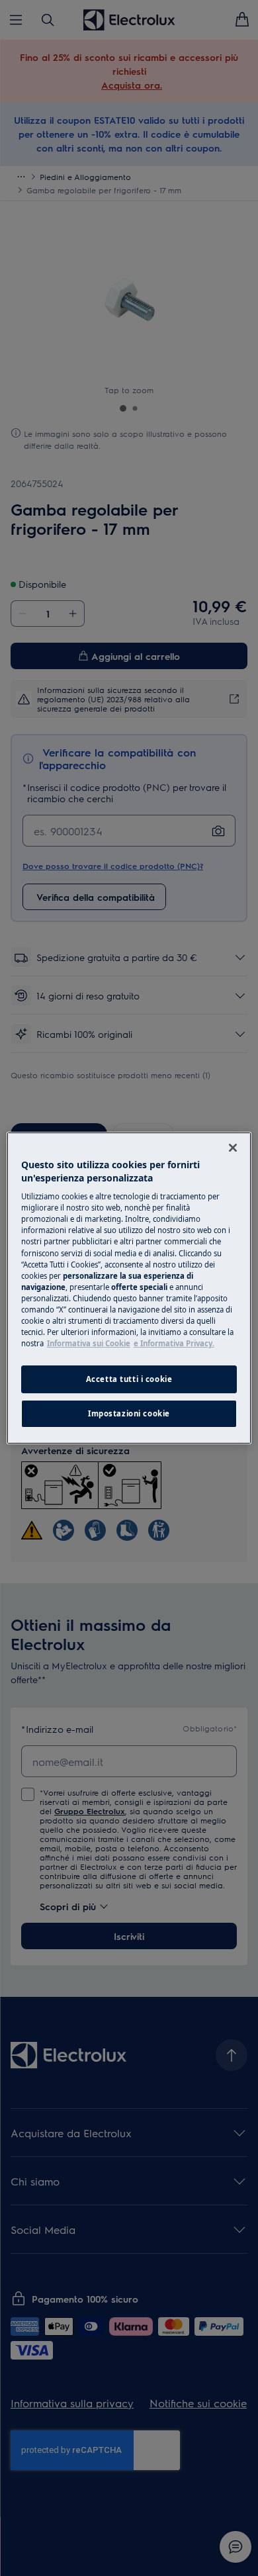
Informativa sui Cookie (89, 1343)
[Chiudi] (233, 1148)
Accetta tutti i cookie (129, 1379)
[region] (129, 1288)
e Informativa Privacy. (174, 1343)
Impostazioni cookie (129, 1413)
